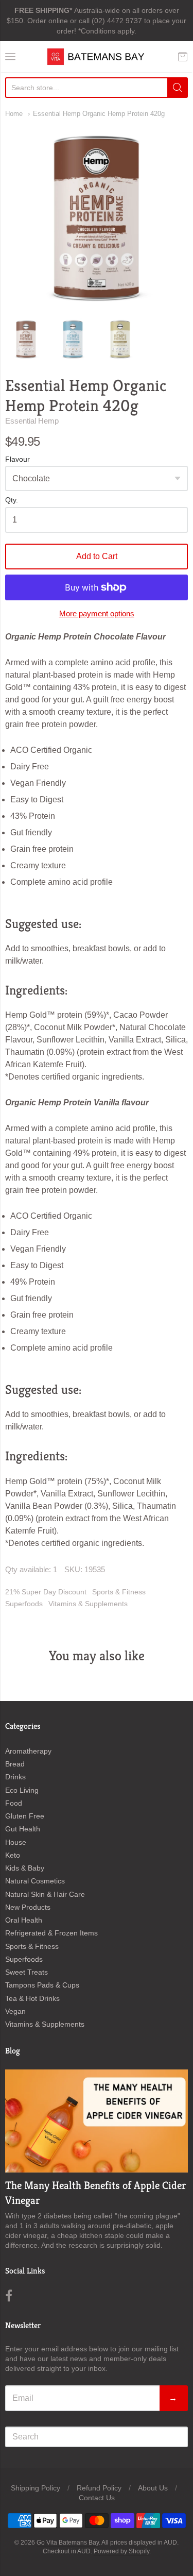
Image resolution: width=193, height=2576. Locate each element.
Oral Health (24, 1920)
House (16, 1842)
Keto (13, 1855)
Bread (15, 1764)
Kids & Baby (25, 1868)
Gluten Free (25, 1816)
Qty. (12, 500)
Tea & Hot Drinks (32, 1998)
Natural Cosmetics (35, 1881)
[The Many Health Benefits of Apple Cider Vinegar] (97, 2121)
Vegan (15, 2011)
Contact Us (97, 2498)
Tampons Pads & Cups (42, 1985)
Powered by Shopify (121, 2551)
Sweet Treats (27, 1972)
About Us (153, 2488)
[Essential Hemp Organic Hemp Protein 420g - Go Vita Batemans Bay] (26, 339)
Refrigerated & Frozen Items (51, 1933)
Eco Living (22, 1790)
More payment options (97, 613)
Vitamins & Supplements (88, 1604)
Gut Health (23, 1829)
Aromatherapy (28, 1751)
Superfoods (24, 1604)
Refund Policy (99, 2488)
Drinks (15, 1777)
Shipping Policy (36, 2488)
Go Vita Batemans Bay (68, 2543)
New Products (28, 1907)
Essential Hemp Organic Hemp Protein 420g (99, 114)
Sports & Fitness (119, 1592)
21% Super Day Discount (46, 1592)
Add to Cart (97, 556)
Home (14, 114)
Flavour (17, 459)
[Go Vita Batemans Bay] (97, 57)
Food (14, 1803)
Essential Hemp (32, 421)
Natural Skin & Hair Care (45, 1894)
